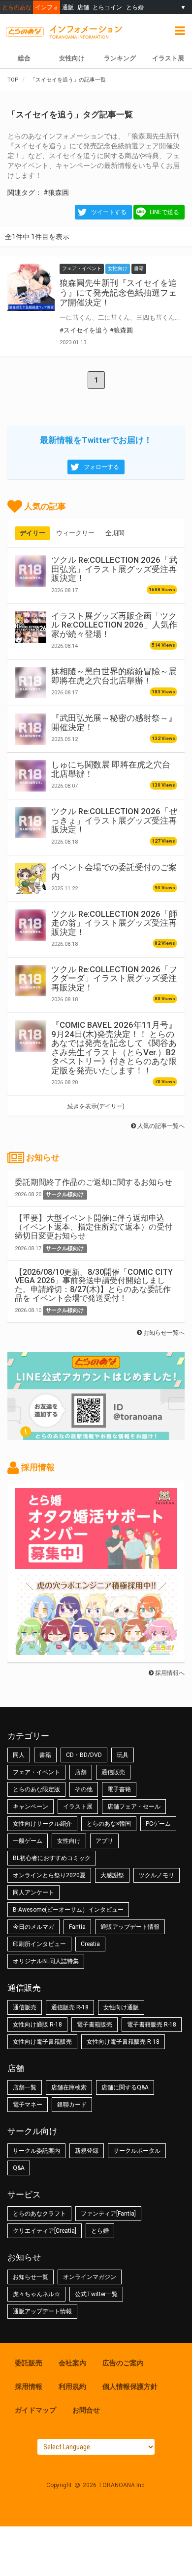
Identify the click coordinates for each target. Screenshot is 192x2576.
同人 (19, 1755)
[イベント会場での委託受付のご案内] (31, 878)
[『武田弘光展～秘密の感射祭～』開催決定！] (31, 729)
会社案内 (72, 2363)
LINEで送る (164, 212)
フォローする (101, 467)
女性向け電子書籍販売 (42, 2042)
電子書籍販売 (95, 2025)
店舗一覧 (25, 2087)
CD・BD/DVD (84, 1755)
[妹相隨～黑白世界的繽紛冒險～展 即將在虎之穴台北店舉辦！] (31, 683)
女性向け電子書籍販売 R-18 (123, 2042)
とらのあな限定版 (36, 1789)
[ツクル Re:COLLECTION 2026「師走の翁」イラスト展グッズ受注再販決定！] (31, 925)
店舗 (83, 7)
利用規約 (72, 2386)
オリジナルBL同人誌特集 (46, 1961)
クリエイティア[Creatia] (45, 2231)
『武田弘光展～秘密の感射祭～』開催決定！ (114, 722)
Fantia (77, 1927)
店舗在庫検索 (69, 2087)
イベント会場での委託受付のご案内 (114, 872)
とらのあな (17, 7)
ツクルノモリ (157, 1875)
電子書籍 (119, 1789)
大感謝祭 (112, 1875)
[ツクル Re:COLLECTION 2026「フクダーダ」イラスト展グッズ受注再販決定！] (31, 981)
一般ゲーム (28, 1841)
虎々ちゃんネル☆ (36, 2294)
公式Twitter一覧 (96, 2294)
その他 (84, 1789)
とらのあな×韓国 (109, 1824)
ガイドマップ (35, 2410)
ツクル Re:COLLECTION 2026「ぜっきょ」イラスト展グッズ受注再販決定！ (114, 820)
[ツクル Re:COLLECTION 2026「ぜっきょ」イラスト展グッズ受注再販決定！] (31, 822)
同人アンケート (33, 1892)
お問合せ (86, 2410)
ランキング (120, 58)
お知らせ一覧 (31, 2277)
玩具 (123, 1755)
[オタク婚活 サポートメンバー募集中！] (96, 1564)
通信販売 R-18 (70, 2007)
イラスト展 (78, 1807)
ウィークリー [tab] (75, 533)
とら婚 (135, 7)
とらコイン (107, 7)
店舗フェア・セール (134, 1807)
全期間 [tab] (115, 533)
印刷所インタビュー (39, 1944)
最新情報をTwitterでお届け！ (96, 440)
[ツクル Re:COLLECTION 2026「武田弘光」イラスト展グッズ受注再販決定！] (31, 571)
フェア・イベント (36, 1772)
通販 (68, 7)
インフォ (47, 7)
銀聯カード (72, 2105)
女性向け (72, 58)
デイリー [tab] (32, 533)
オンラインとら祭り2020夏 (49, 1875)
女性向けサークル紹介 (42, 1824)
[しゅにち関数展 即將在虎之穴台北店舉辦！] (31, 776)
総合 (24, 58)
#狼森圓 (56, 192)
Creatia (90, 1944)
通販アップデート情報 (130, 1927)
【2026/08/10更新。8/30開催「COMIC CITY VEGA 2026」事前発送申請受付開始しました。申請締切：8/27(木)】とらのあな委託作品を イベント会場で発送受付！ (94, 1285)
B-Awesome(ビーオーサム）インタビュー (68, 1910)
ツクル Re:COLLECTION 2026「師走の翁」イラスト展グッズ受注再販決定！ (114, 923)
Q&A (19, 2168)
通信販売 (113, 1772)
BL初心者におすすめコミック (52, 1858)
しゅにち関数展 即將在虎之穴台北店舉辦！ (111, 769)
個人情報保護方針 (130, 2386)
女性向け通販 (121, 2007)
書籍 (45, 1755)
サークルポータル (137, 2151)
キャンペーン (31, 1807)
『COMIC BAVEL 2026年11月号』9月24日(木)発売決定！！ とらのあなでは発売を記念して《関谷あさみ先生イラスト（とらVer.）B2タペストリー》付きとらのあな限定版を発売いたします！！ (114, 1047)
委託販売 (29, 2363)
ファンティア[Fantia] (108, 2214)
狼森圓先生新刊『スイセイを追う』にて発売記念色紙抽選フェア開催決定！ (118, 293)
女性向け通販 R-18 (37, 2025)
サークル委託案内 (36, 2151)
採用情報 (29, 2386)
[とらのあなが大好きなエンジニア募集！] (96, 1650)
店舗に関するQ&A (125, 2087)
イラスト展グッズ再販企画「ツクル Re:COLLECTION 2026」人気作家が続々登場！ (114, 625)
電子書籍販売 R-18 (152, 2025)
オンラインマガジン (90, 2277)
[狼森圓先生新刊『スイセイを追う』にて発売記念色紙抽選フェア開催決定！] (31, 287)
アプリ (104, 1841)
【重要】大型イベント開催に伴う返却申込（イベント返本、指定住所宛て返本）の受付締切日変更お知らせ (94, 1227)
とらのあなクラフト (39, 2214)
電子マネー (28, 2105)
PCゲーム (158, 1824)
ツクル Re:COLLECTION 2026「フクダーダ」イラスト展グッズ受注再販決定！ (114, 978)
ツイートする (109, 212)
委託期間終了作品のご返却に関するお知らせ (94, 1182)
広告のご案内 (123, 2363)
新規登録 (87, 2151)
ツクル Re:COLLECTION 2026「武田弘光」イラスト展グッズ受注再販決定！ (114, 569)
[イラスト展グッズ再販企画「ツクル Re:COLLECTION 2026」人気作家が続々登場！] (31, 627)
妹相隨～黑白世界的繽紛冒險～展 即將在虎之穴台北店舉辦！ (114, 676)
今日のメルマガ (33, 1927)
